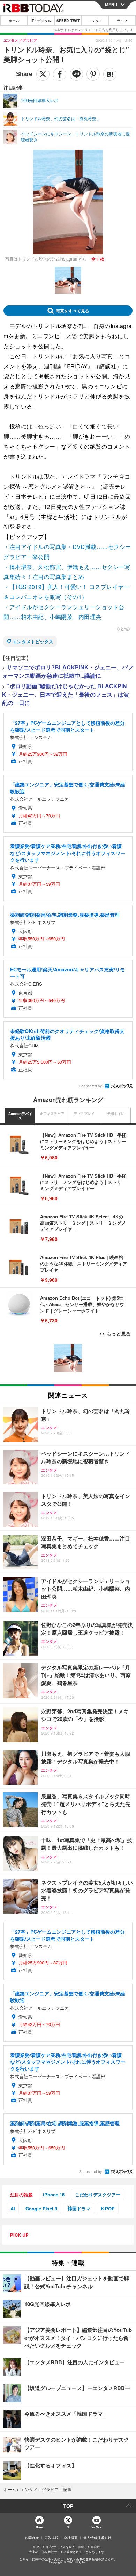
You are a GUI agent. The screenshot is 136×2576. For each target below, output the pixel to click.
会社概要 (71, 2538)
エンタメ (95, 21)
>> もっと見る (115, 1333)
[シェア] (60, 74)
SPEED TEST (68, 21)
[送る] (76, 74)
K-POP (108, 2208)
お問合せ (32, 2538)
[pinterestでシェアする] (93, 74)
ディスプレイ (84, 1114)
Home (39, 2527)
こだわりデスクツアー (98, 2194)
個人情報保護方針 (97, 2538)
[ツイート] (43, 74)
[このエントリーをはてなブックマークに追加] (110, 74)
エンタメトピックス (33, 641)
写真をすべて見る (73, 311)
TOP (68, 2506)
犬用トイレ (116, 1114)
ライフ (122, 21)
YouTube (97, 2527)
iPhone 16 (54, 2194)
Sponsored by (90, 1086)
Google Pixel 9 (41, 2208)
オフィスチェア (52, 1114)
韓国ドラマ (79, 2208)
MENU (111, 5)
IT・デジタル (41, 21)
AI (13, 2208)
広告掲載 (51, 2538)
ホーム (14, 21)
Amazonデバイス (20, 1116)
